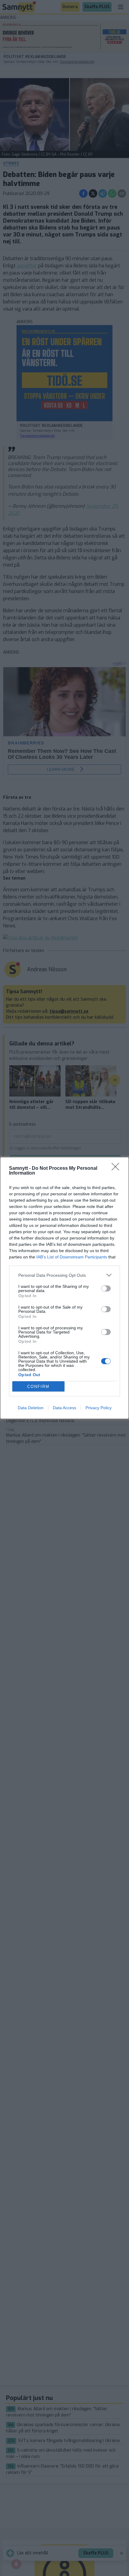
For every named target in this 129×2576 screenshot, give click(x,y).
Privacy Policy (99, 1408)
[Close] (117, 1169)
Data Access (64, 1408)
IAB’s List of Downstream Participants (72, 1257)
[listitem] (64, 1275)
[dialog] (64, 1288)
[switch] (106, 1288)
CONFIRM (38, 1387)
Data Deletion (31, 1408)
